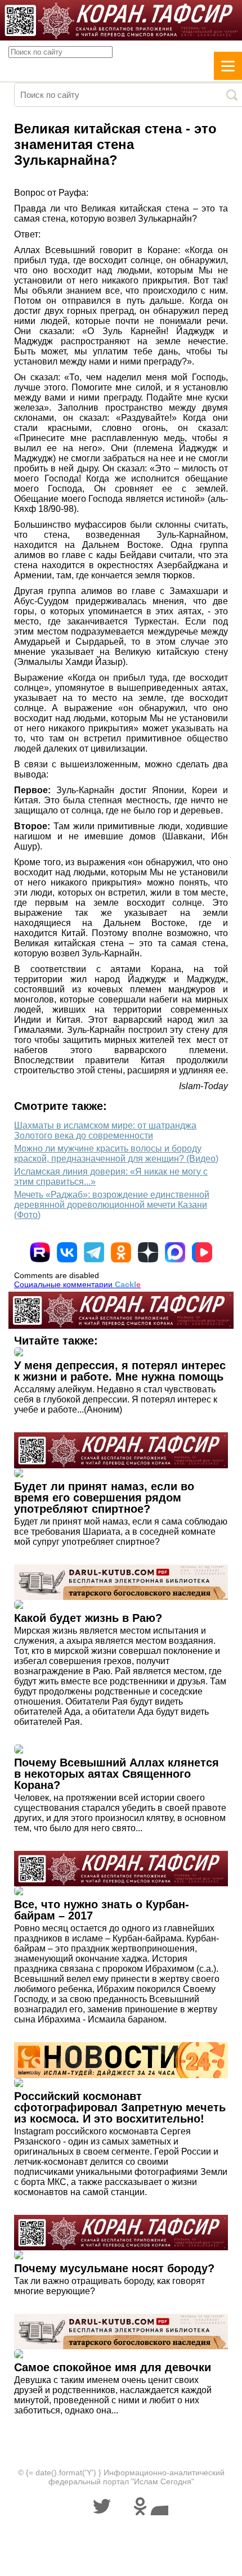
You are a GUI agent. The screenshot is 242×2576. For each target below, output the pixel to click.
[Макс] (175, 1252)
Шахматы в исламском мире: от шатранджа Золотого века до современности (105, 1130)
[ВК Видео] (202, 1252)
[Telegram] (94, 1252)
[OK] (121, 1252)
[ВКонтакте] (67, 1252)
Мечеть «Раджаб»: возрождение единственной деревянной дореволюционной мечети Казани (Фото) (112, 1205)
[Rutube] (40, 1252)
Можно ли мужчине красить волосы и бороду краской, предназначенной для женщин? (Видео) (116, 1154)
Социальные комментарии (77, 1284)
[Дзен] (148, 1252)
